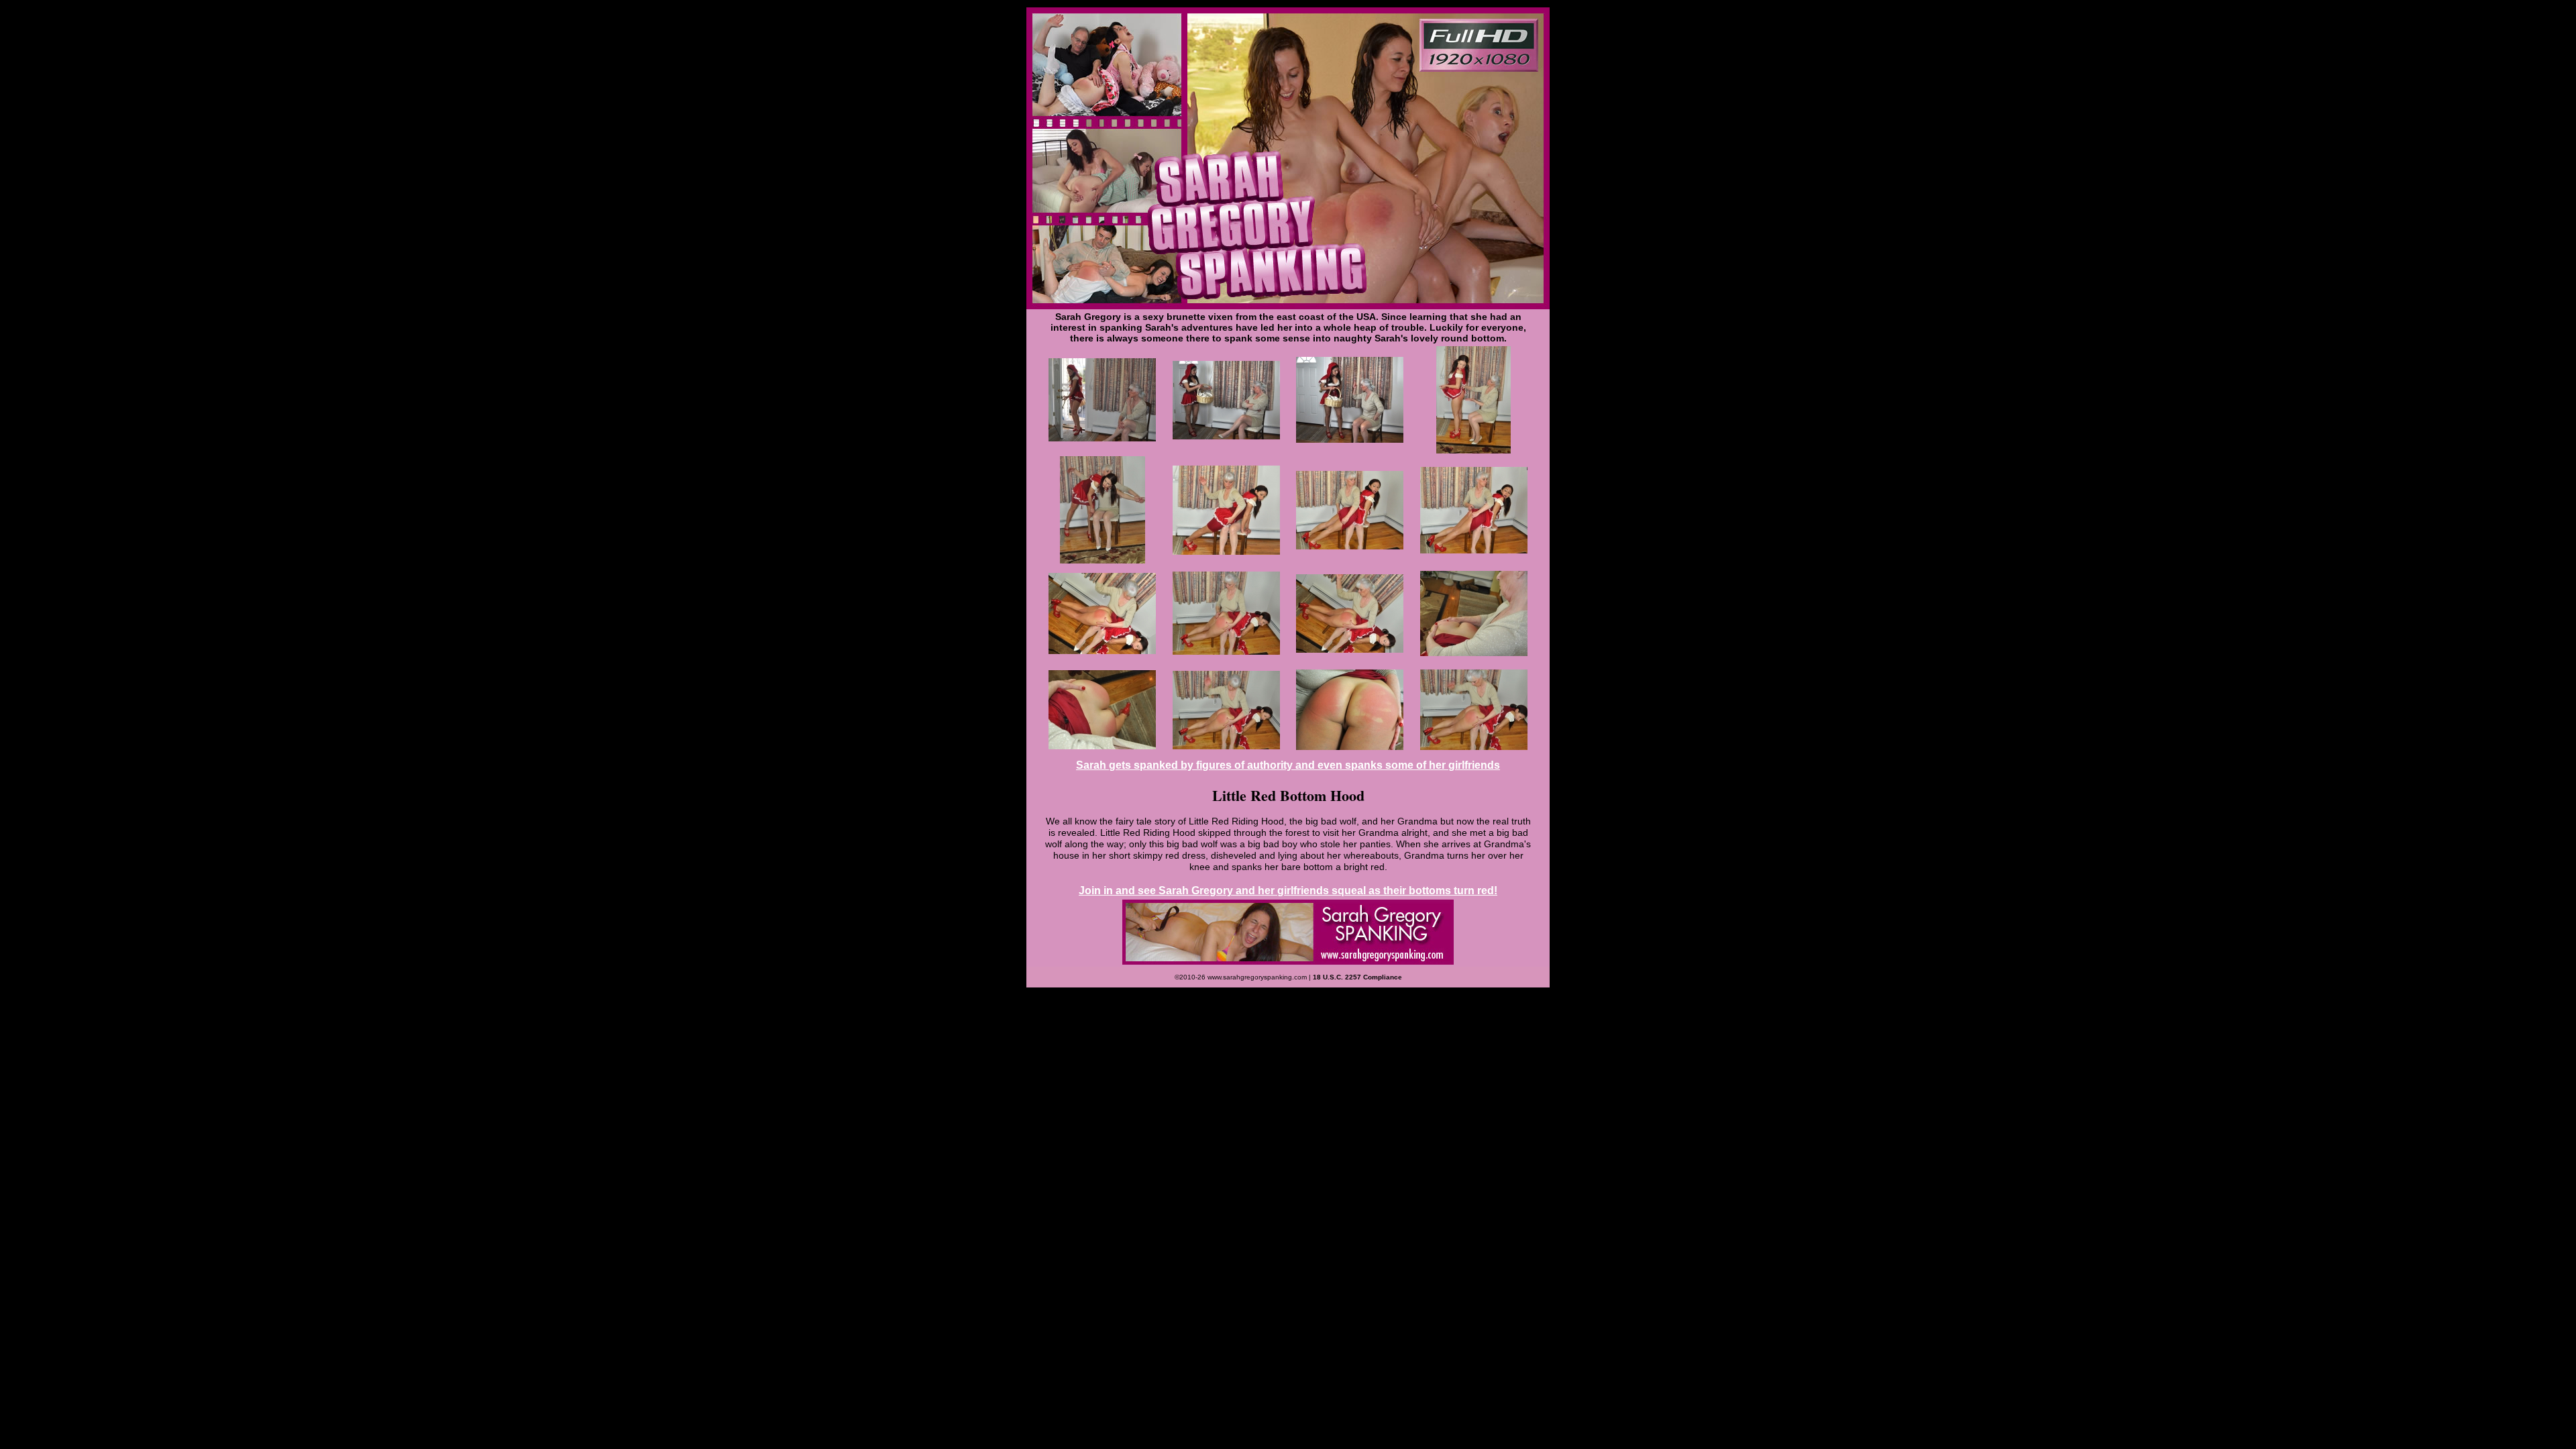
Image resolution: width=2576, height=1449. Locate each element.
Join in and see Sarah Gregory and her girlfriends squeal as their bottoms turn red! (1288, 891)
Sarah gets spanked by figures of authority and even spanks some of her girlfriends (1288, 765)
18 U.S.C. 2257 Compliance (1357, 977)
